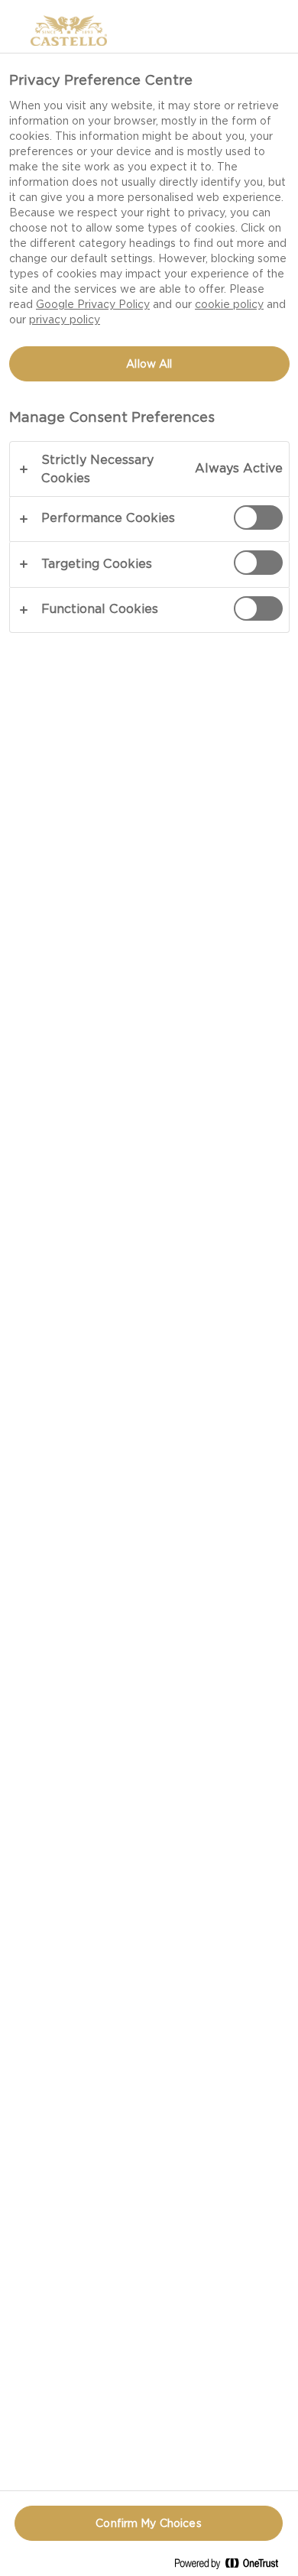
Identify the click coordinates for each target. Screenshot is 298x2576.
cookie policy (229, 304)
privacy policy (65, 320)
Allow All (149, 364)
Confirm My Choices (149, 2523)
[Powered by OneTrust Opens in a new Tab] (232, 2566)
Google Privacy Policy (93, 304)
